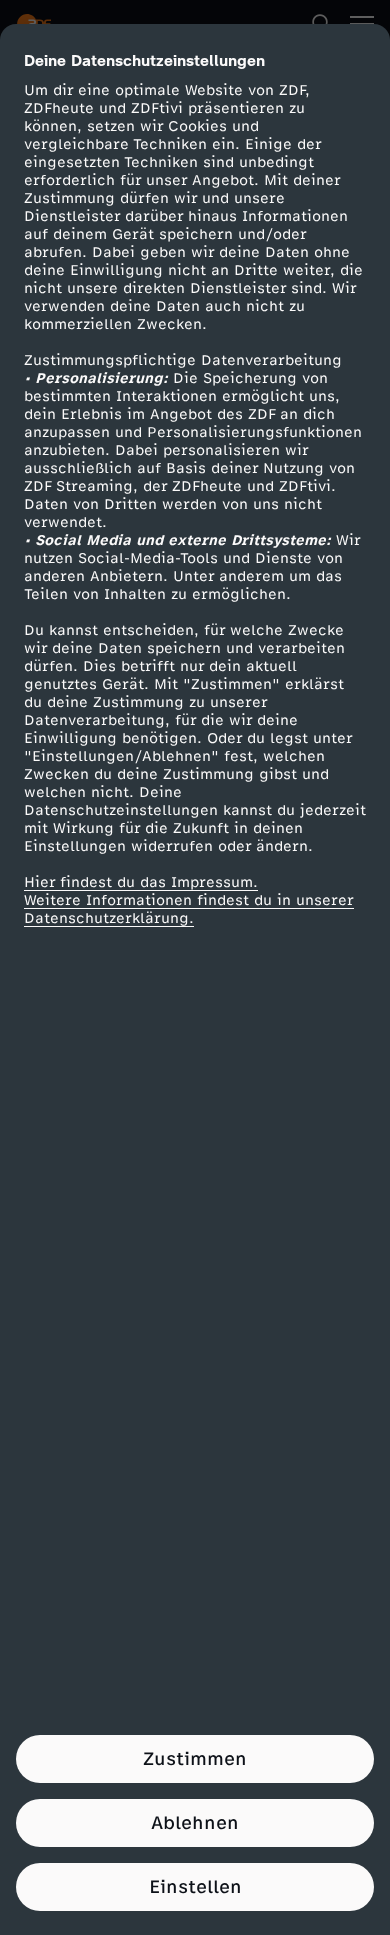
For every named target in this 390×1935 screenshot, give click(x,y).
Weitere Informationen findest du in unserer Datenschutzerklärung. (189, 909)
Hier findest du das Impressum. (141, 882)
